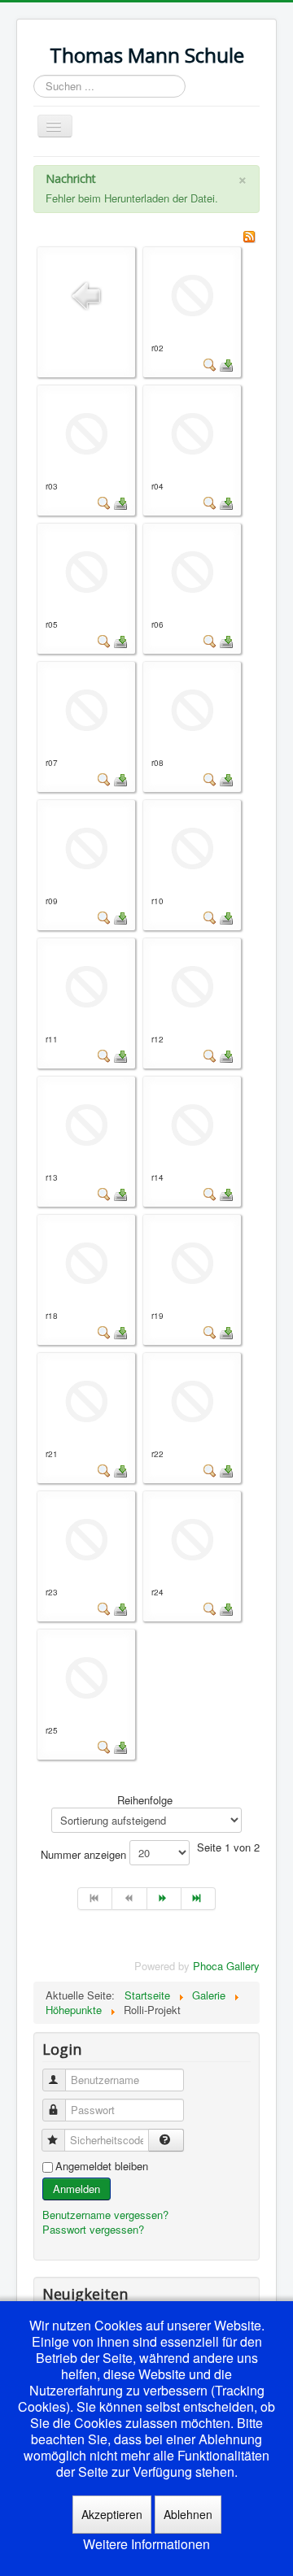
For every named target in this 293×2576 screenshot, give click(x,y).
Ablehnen (188, 2514)
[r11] (86, 985)
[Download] (226, 364)
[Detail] (210, 364)
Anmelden (77, 2189)
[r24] (192, 1538)
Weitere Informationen (146, 2544)
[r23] (86, 1538)
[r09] (86, 847)
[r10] (192, 847)
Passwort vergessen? (93, 2229)
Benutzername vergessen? (105, 2215)
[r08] (192, 709)
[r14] (192, 1123)
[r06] (192, 570)
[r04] (192, 432)
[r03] (86, 432)
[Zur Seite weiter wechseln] (164, 1899)
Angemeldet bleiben (102, 2166)
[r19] (192, 1262)
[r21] (86, 1400)
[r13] (86, 1123)
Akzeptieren (112, 2514)
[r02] (192, 294)
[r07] (86, 709)
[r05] (86, 570)
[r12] (192, 985)
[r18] (86, 1262)
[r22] (192, 1400)
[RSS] (249, 235)
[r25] (86, 1676)
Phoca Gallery (226, 1966)
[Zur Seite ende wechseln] (199, 1899)
